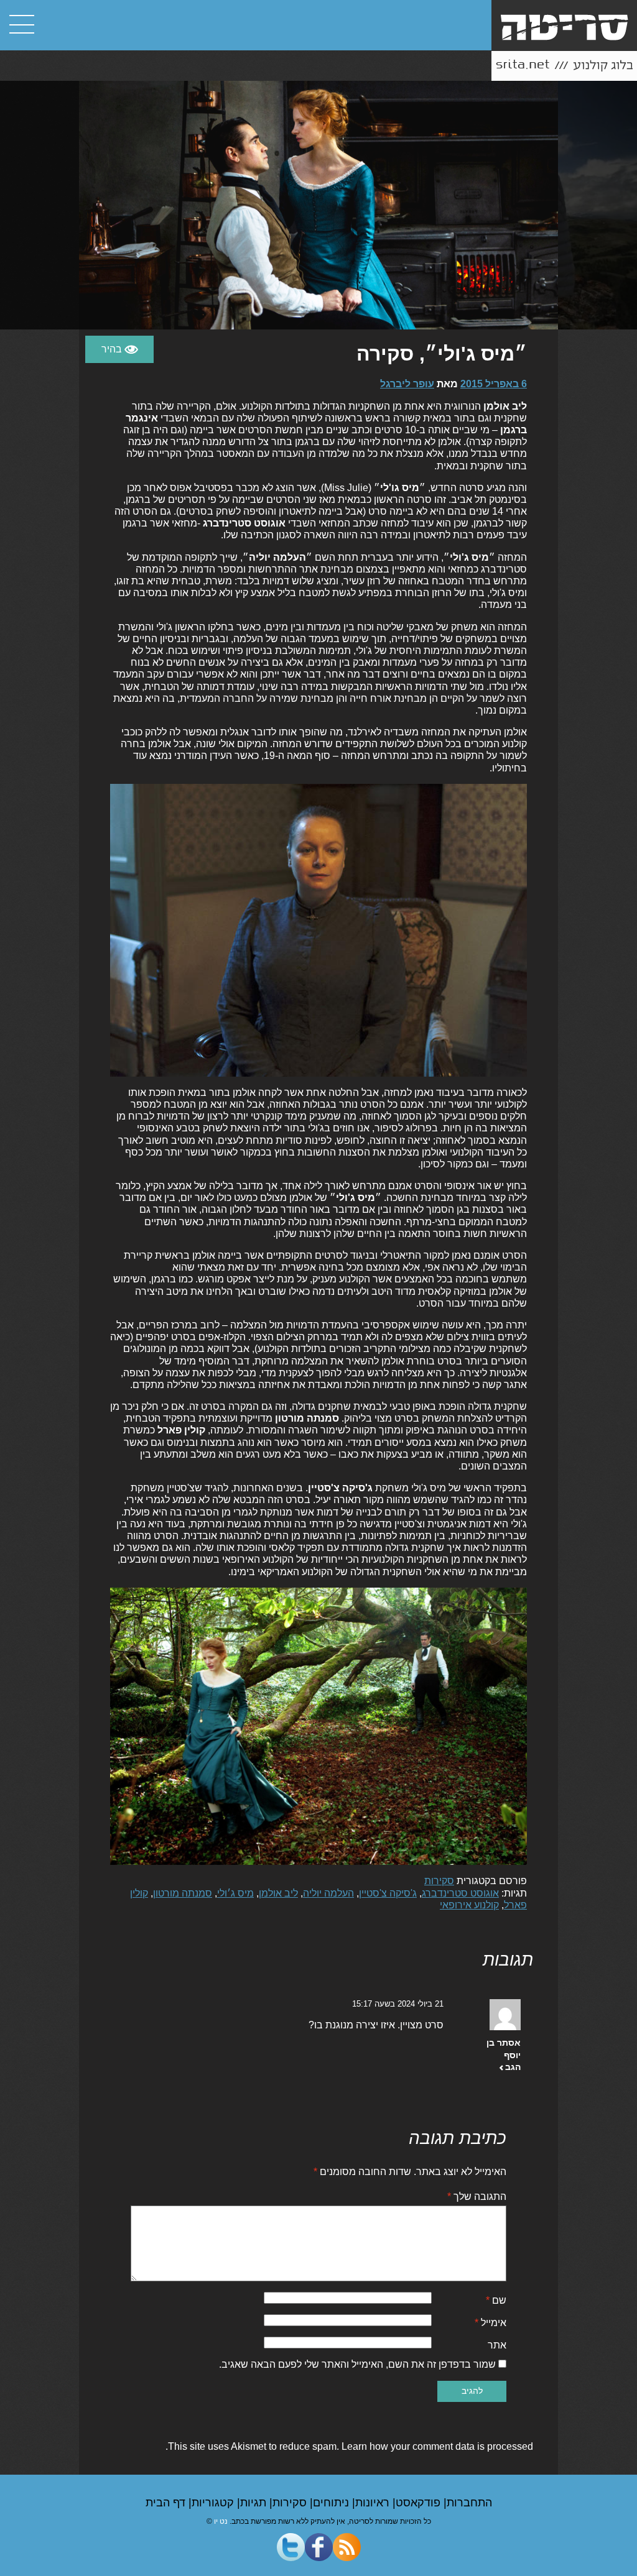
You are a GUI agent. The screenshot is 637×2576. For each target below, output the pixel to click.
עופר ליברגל (407, 384)
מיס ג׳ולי (235, 1893)
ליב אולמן (278, 1893)
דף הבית (167, 2503)
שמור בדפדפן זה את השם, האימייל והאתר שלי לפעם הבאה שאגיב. (357, 2364)
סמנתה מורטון (183, 1893)
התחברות (469, 2503)
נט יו (221, 2521)
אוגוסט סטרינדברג (460, 1893)
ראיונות (374, 2503)
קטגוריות (214, 2503)
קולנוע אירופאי (469, 1905)
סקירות (439, 1881)
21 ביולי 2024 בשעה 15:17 (398, 2004)
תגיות (255, 2503)
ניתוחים (332, 2503)
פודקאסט (420, 2503)
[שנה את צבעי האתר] (119, 349)
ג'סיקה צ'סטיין (388, 1893)
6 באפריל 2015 (494, 384)
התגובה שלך (477, 2196)
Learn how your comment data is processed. (349, 2446)
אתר (497, 2345)
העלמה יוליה (328, 1893)
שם (496, 2300)
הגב (513, 2067)
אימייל (491, 2323)
